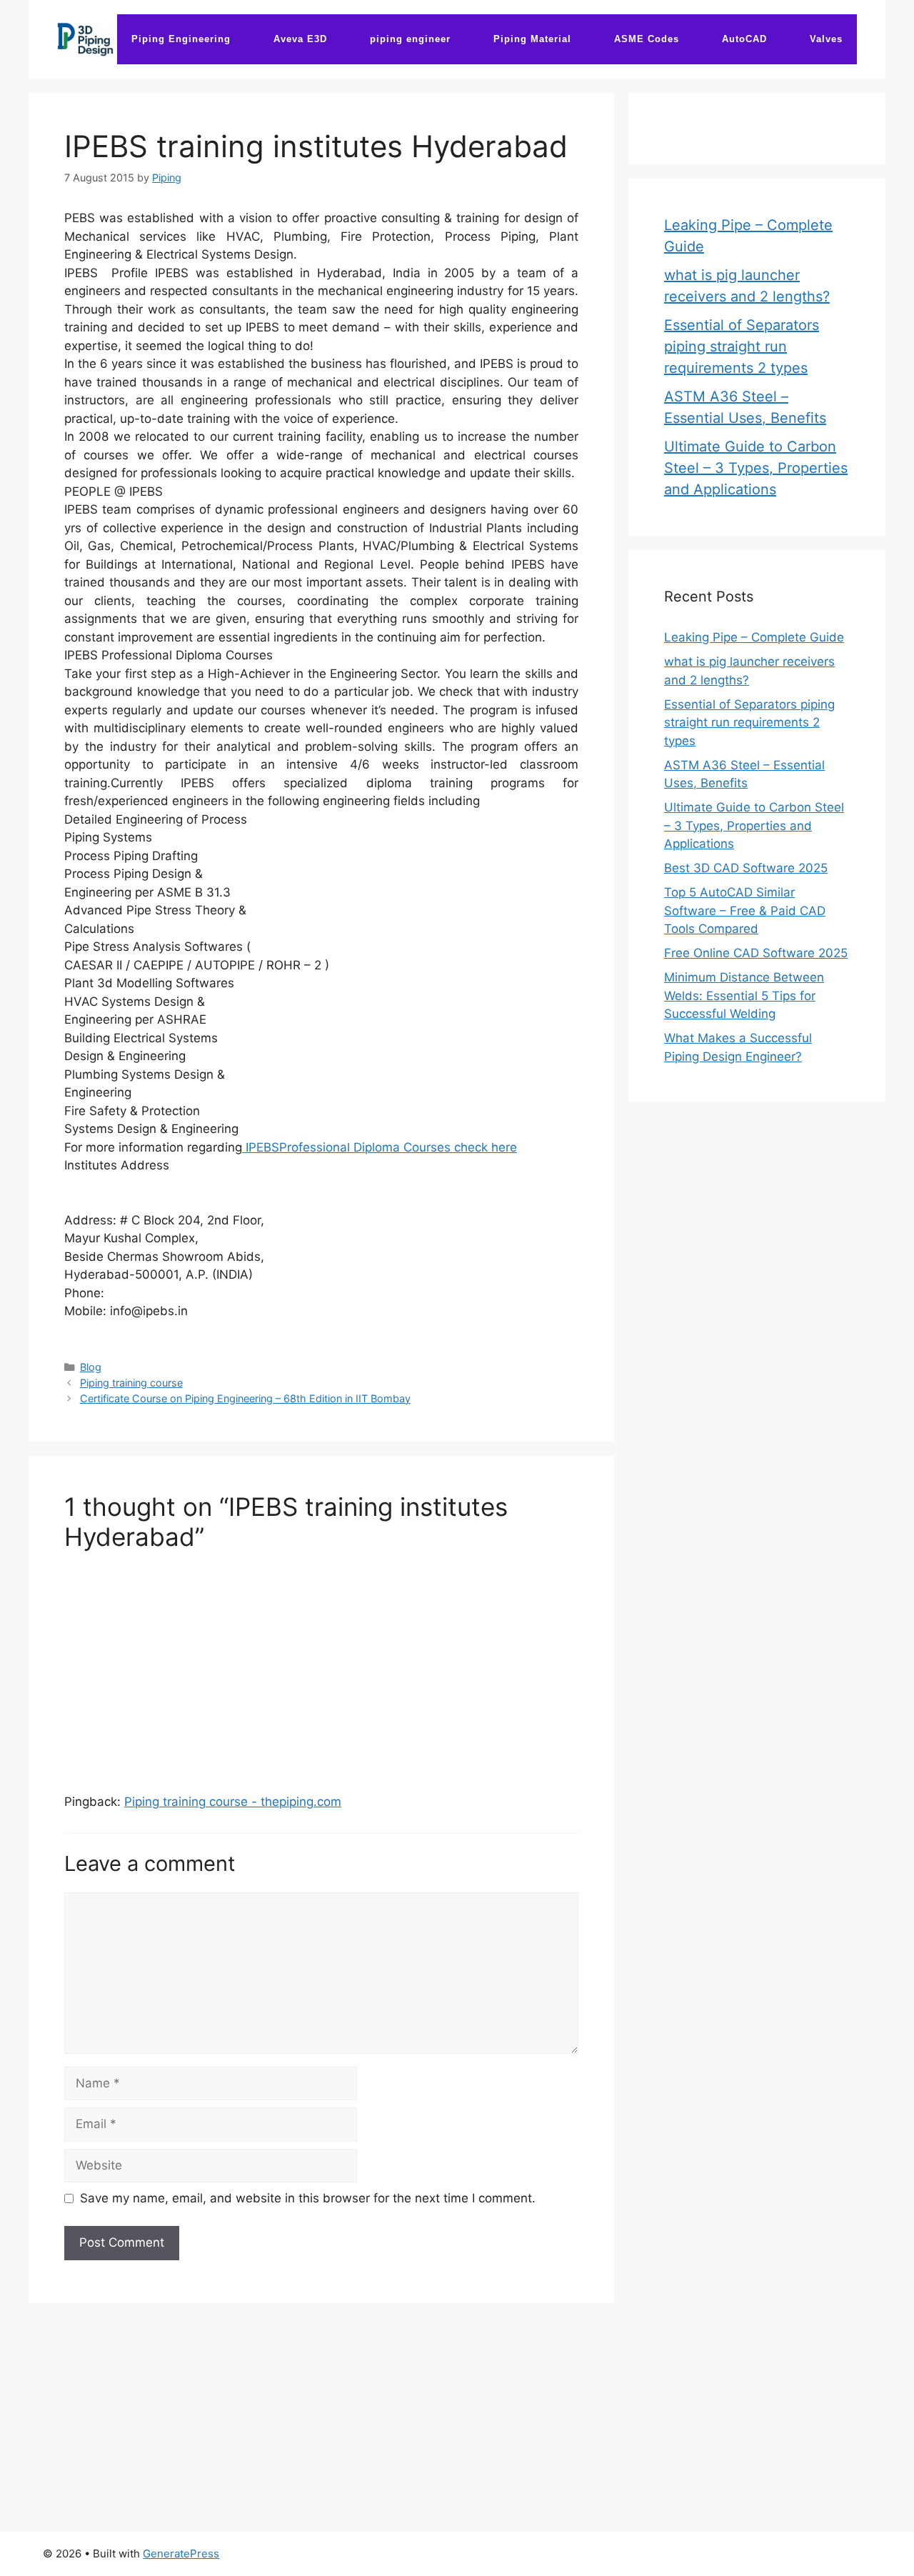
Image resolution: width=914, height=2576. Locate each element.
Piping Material (532, 39)
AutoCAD (744, 39)
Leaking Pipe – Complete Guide (754, 637)
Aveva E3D (300, 39)
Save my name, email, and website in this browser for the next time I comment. (308, 2198)
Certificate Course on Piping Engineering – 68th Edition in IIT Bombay (245, 1398)
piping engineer (410, 39)
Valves (826, 39)
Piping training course (131, 1383)
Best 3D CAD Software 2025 (746, 868)
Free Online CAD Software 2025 (756, 953)
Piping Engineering (181, 39)
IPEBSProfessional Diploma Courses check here (380, 1147)
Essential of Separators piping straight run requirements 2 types (742, 346)
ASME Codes (647, 39)
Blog (91, 1367)
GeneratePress (181, 2553)
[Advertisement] (321, 1666)
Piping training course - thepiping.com (233, 1802)
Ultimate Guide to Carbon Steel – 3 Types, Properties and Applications (756, 468)
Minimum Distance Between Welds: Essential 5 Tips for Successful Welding (744, 995)
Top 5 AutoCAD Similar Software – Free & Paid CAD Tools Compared (745, 910)
